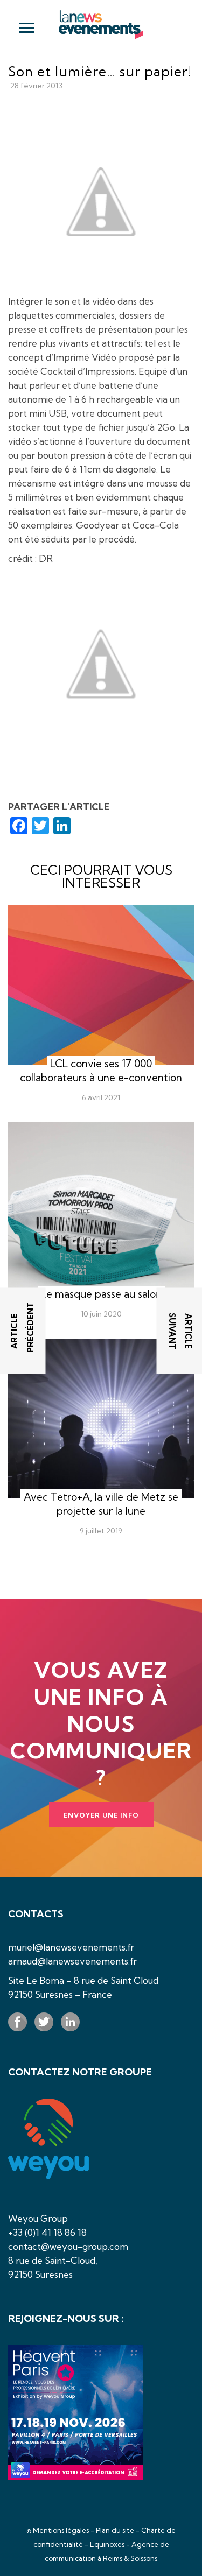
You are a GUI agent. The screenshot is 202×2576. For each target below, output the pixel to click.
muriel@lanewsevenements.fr (71, 1947)
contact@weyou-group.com (68, 2246)
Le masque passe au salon (101, 1294)
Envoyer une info (101, 1815)
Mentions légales (61, 2530)
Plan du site (115, 2530)
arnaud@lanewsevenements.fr (72, 1961)
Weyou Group (38, 2218)
